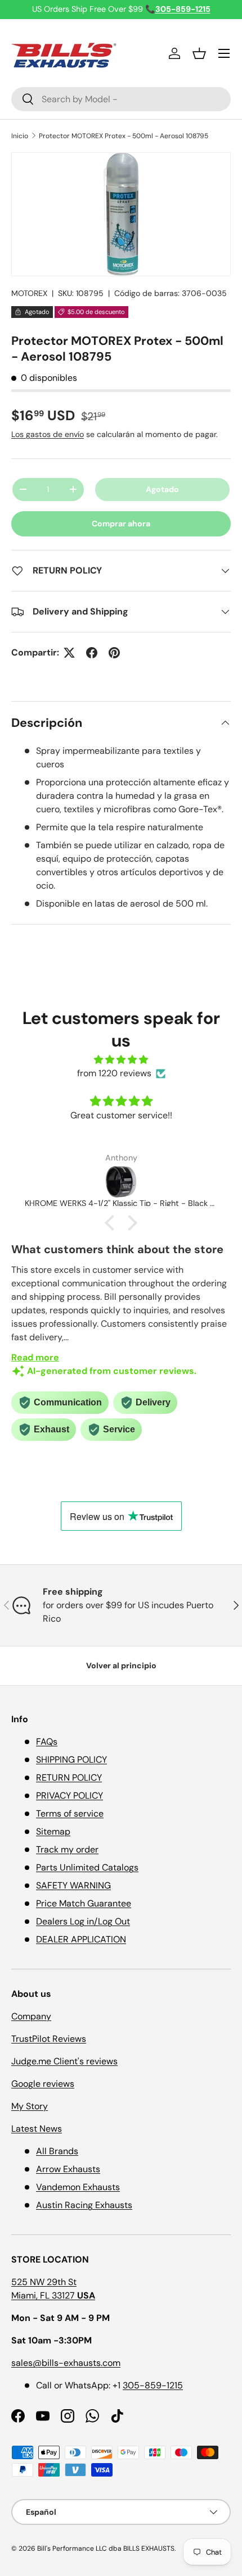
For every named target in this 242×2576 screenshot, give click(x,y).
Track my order (67, 1849)
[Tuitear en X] (69, 653)
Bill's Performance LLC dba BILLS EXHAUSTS (106, 2548)
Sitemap (53, 1831)
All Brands (57, 2151)
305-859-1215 (153, 2385)
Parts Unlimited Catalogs (87, 1867)
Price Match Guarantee (84, 1903)
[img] (121, 1060)
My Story (30, 2106)
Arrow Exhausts (68, 2169)
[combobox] (121, 99)
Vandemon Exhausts (78, 2187)
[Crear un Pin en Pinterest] (114, 653)
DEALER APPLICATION (81, 1939)
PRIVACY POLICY (70, 1796)
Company (31, 2016)
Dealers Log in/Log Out (83, 1921)
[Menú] (224, 53)
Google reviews (43, 2084)
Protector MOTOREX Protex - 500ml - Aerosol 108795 (124, 136)
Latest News (37, 2129)
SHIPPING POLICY (71, 1760)
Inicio (20, 136)
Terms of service (70, 1813)
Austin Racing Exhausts (84, 2205)
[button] (199, 53)
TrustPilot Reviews (49, 2039)
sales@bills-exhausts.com (66, 2363)
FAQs (47, 1742)
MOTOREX (29, 293)
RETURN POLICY (69, 1778)
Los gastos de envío (48, 434)
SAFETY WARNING (73, 1885)
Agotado (162, 489)
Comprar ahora (121, 524)
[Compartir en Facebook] (92, 653)
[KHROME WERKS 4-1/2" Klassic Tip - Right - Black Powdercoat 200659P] (121, 1182)
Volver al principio (121, 1665)
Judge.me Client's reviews (64, 2061)
